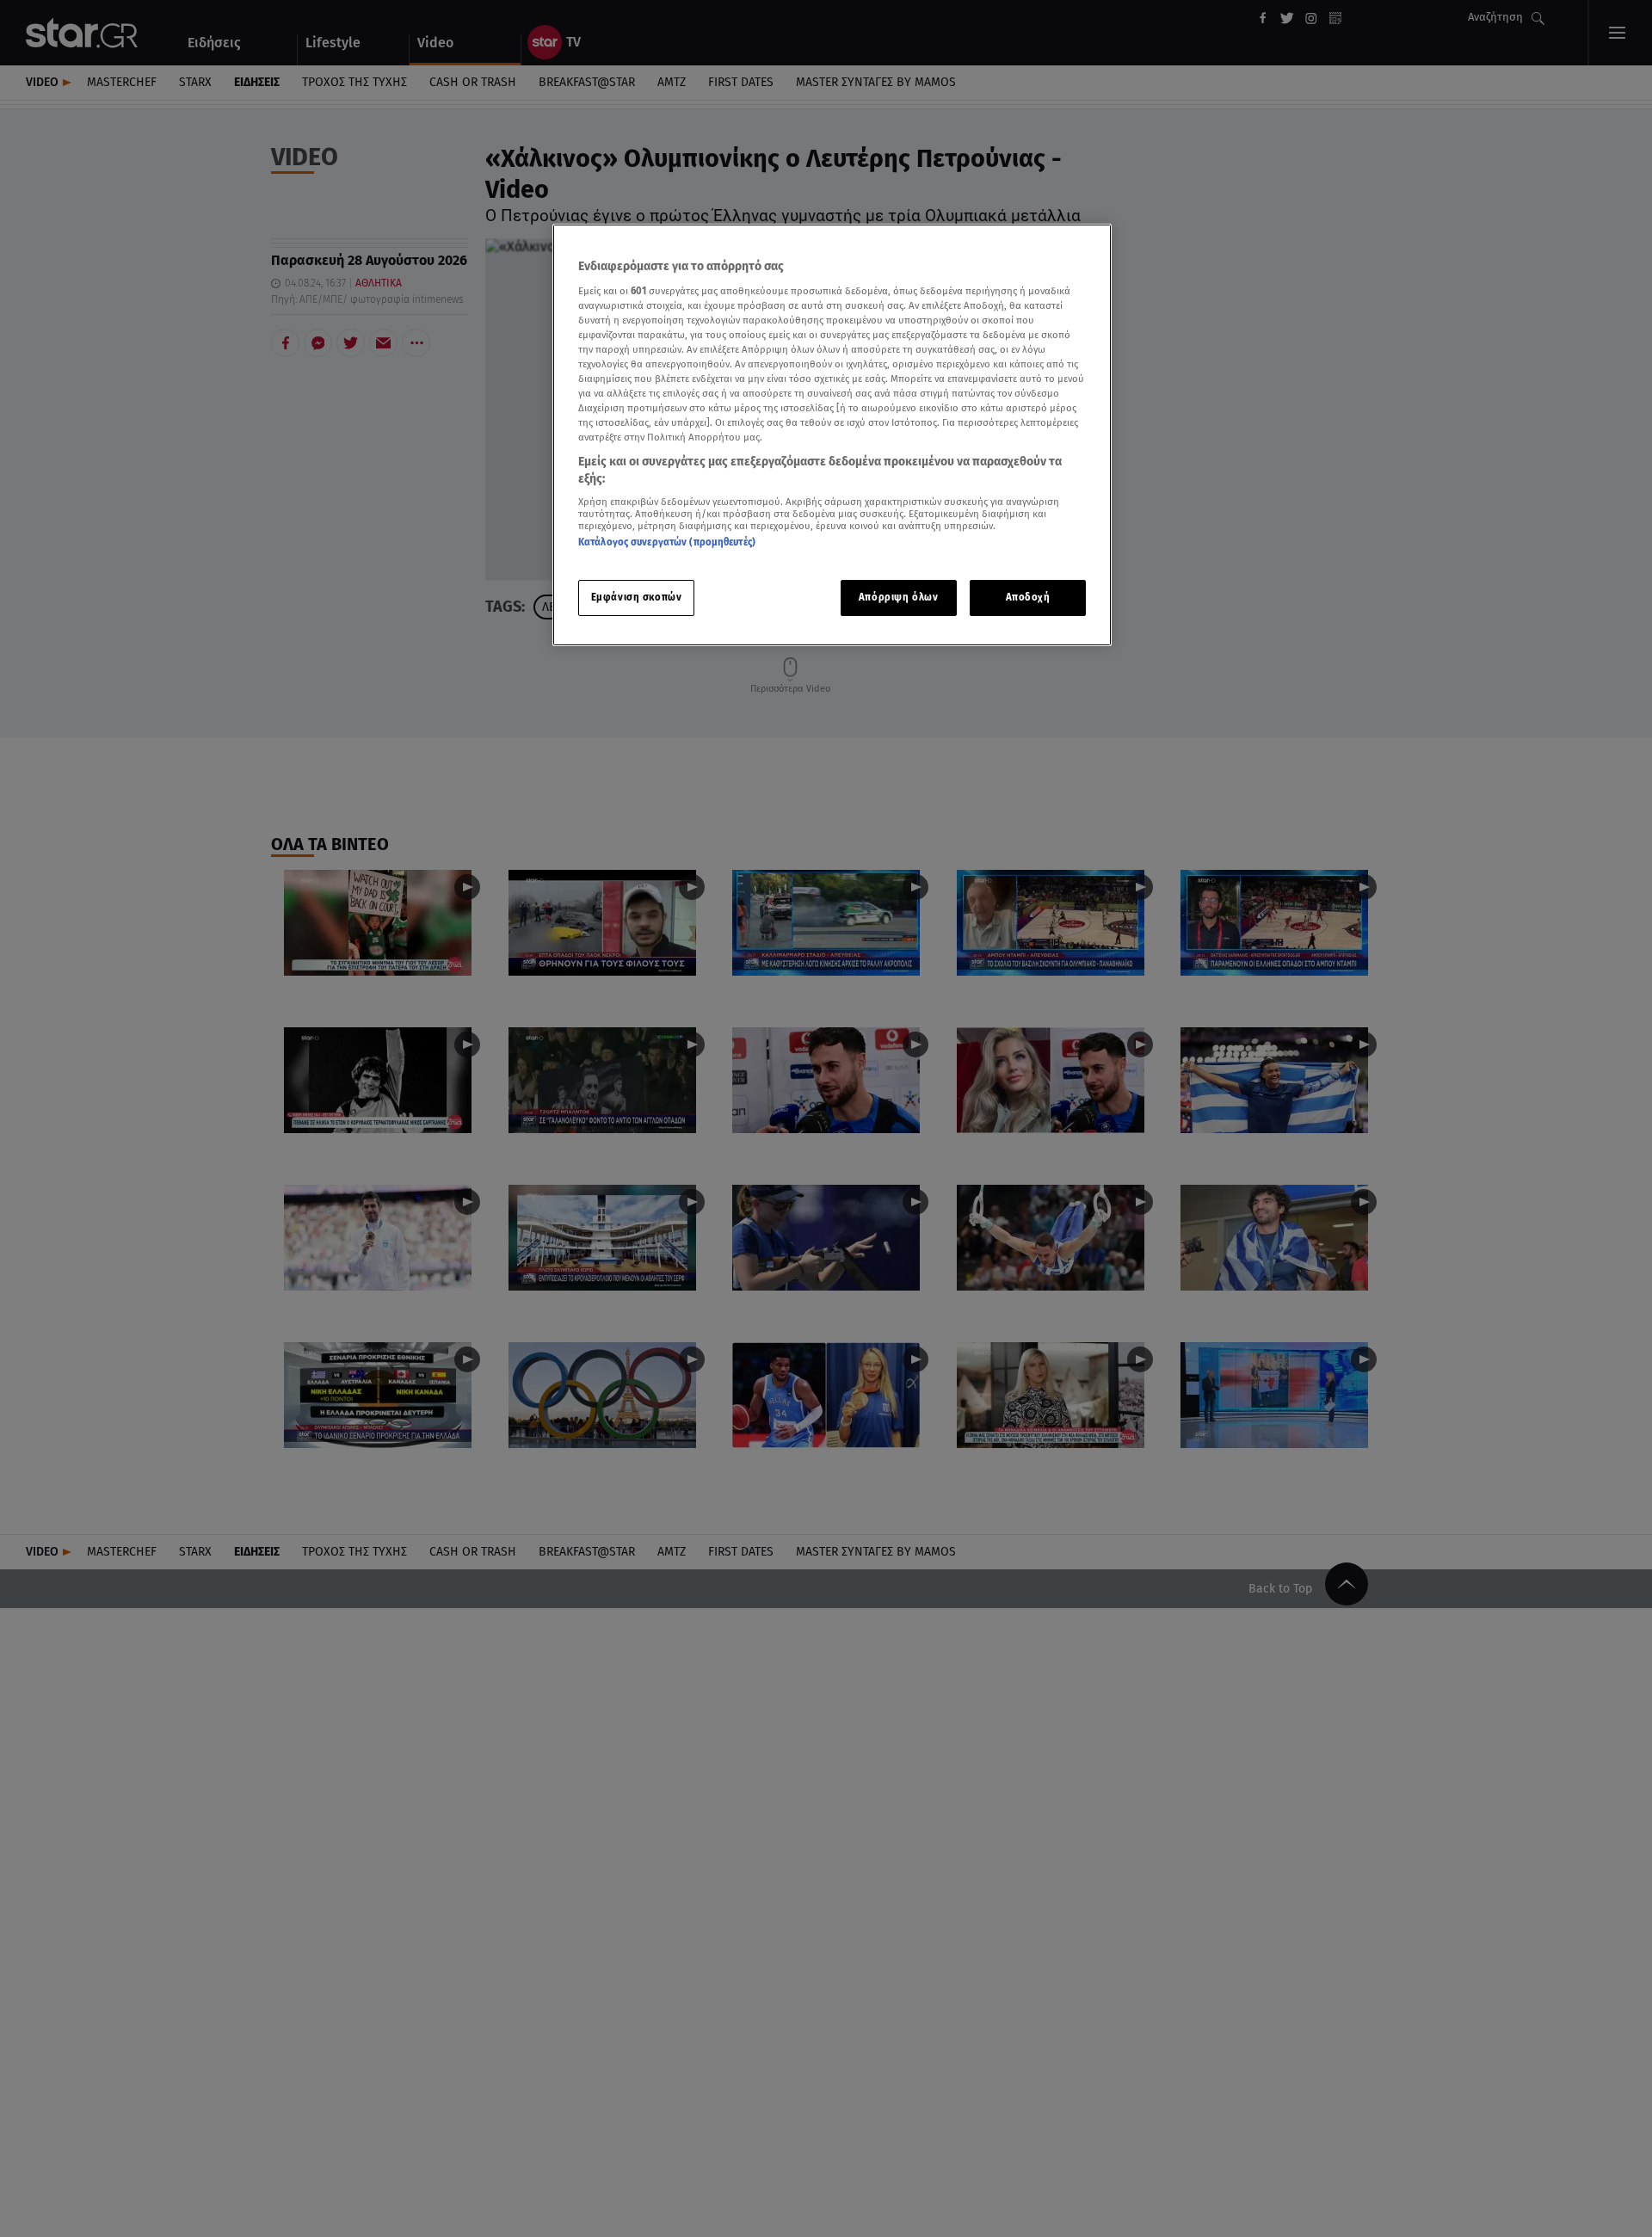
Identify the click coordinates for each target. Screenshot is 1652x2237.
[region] (832, 435)
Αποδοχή (1028, 597)
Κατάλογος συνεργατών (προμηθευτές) (667, 542)
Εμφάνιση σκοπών (637, 597)
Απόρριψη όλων (898, 597)
